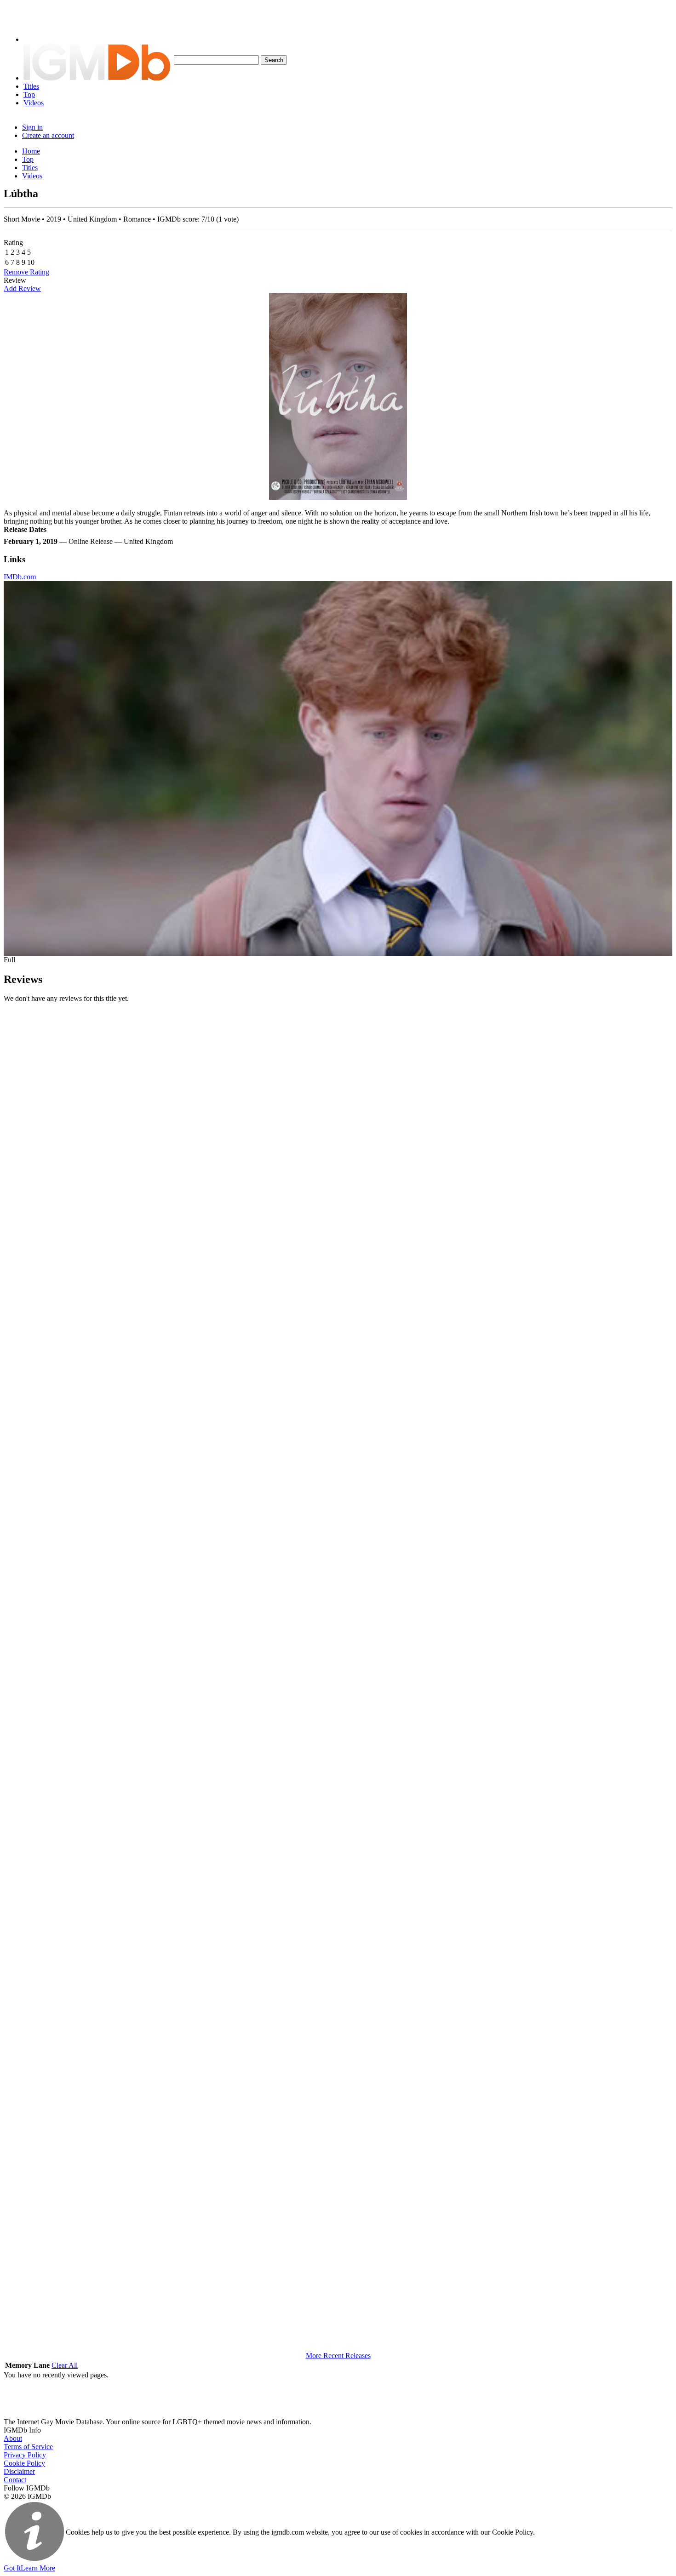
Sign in (32, 127)
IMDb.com (20, 577)
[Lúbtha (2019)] (338, 396)
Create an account (48, 135)
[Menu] (38, 39)
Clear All (65, 2365)
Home (31, 151)
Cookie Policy (24, 2463)
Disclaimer (19, 2471)
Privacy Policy (25, 2455)
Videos (34, 103)
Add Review (22, 288)
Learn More (38, 2568)
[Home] (97, 78)
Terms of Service (28, 2447)
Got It (12, 2568)
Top (29, 94)
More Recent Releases (338, 2356)
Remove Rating (26, 272)
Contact (15, 2480)
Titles (31, 86)
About (13, 2438)
